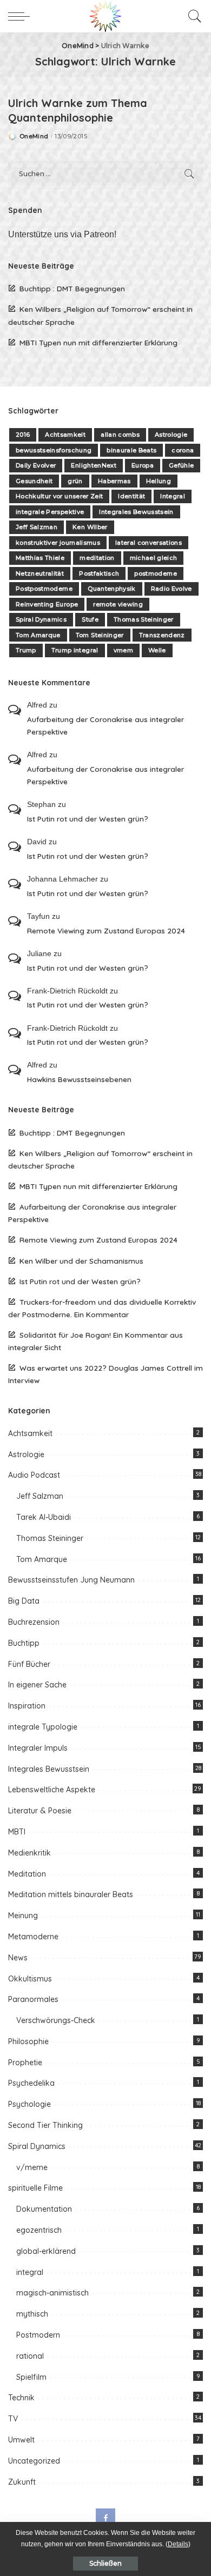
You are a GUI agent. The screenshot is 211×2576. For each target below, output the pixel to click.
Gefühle (181, 465)
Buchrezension (34, 1622)
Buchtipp (24, 1643)
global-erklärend (46, 2251)
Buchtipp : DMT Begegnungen (72, 288)
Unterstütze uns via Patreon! (62, 234)
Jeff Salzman (37, 527)
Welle (157, 650)
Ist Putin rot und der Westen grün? (88, 819)
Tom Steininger (100, 635)
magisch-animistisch (52, 2293)
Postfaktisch (99, 573)
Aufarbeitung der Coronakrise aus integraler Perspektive (105, 725)
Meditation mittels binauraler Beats (71, 1894)
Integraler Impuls (38, 1748)
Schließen (105, 2563)
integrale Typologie (43, 1727)
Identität (131, 496)
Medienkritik (29, 1853)
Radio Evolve (172, 589)
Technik (21, 2398)
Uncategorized (34, 2461)
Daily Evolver (36, 465)
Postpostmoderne (44, 589)
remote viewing (118, 604)
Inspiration (27, 1706)
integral (30, 2272)
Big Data (24, 1601)
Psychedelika (31, 2083)
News (18, 1958)
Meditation (27, 1874)
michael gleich (154, 558)
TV (13, 2419)
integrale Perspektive (50, 512)
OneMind (34, 136)
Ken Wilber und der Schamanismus (81, 1261)
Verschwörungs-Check (56, 2020)
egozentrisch (39, 2230)
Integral (173, 496)
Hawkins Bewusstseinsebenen (79, 1079)
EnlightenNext (93, 465)
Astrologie (171, 435)
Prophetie (25, 2063)
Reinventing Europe (47, 604)
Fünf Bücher (29, 1664)
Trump (26, 650)
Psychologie (29, 2104)
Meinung (23, 1916)
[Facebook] (105, 2518)
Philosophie (28, 2041)
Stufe (90, 619)
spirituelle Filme (35, 2188)
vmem (123, 650)
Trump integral (75, 650)
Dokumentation (44, 2209)
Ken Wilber (90, 527)
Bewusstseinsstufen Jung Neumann (71, 1580)
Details (178, 2544)
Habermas (114, 481)
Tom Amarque (38, 635)
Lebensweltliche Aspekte (52, 1790)
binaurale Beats (131, 450)
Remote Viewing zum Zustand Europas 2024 (106, 930)
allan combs (120, 435)
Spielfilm (31, 2377)
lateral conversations (149, 543)
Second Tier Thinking (45, 2125)
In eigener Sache (37, 1685)
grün (75, 481)
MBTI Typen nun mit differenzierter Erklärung (98, 342)
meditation (97, 558)
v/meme (32, 2167)
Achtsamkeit (65, 435)
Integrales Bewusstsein (136, 512)
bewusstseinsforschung (54, 450)
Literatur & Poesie (40, 1811)
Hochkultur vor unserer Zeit (59, 496)
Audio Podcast (34, 1475)
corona (183, 450)
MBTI (17, 1832)
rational (30, 2356)
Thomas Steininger (144, 619)
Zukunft (22, 2482)
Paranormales (33, 1999)
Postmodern (38, 2335)
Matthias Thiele (40, 558)
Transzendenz (162, 635)
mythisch (32, 2314)
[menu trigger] (22, 16)
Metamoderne (33, 1937)
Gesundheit (34, 481)
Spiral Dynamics (41, 619)
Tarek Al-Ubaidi (44, 1517)
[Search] (192, 16)
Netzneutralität (40, 573)
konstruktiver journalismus (58, 543)
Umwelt (21, 2440)
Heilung (159, 481)
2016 (23, 435)
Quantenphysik (111, 589)
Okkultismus (30, 1979)
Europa (143, 465)
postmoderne (156, 573)
